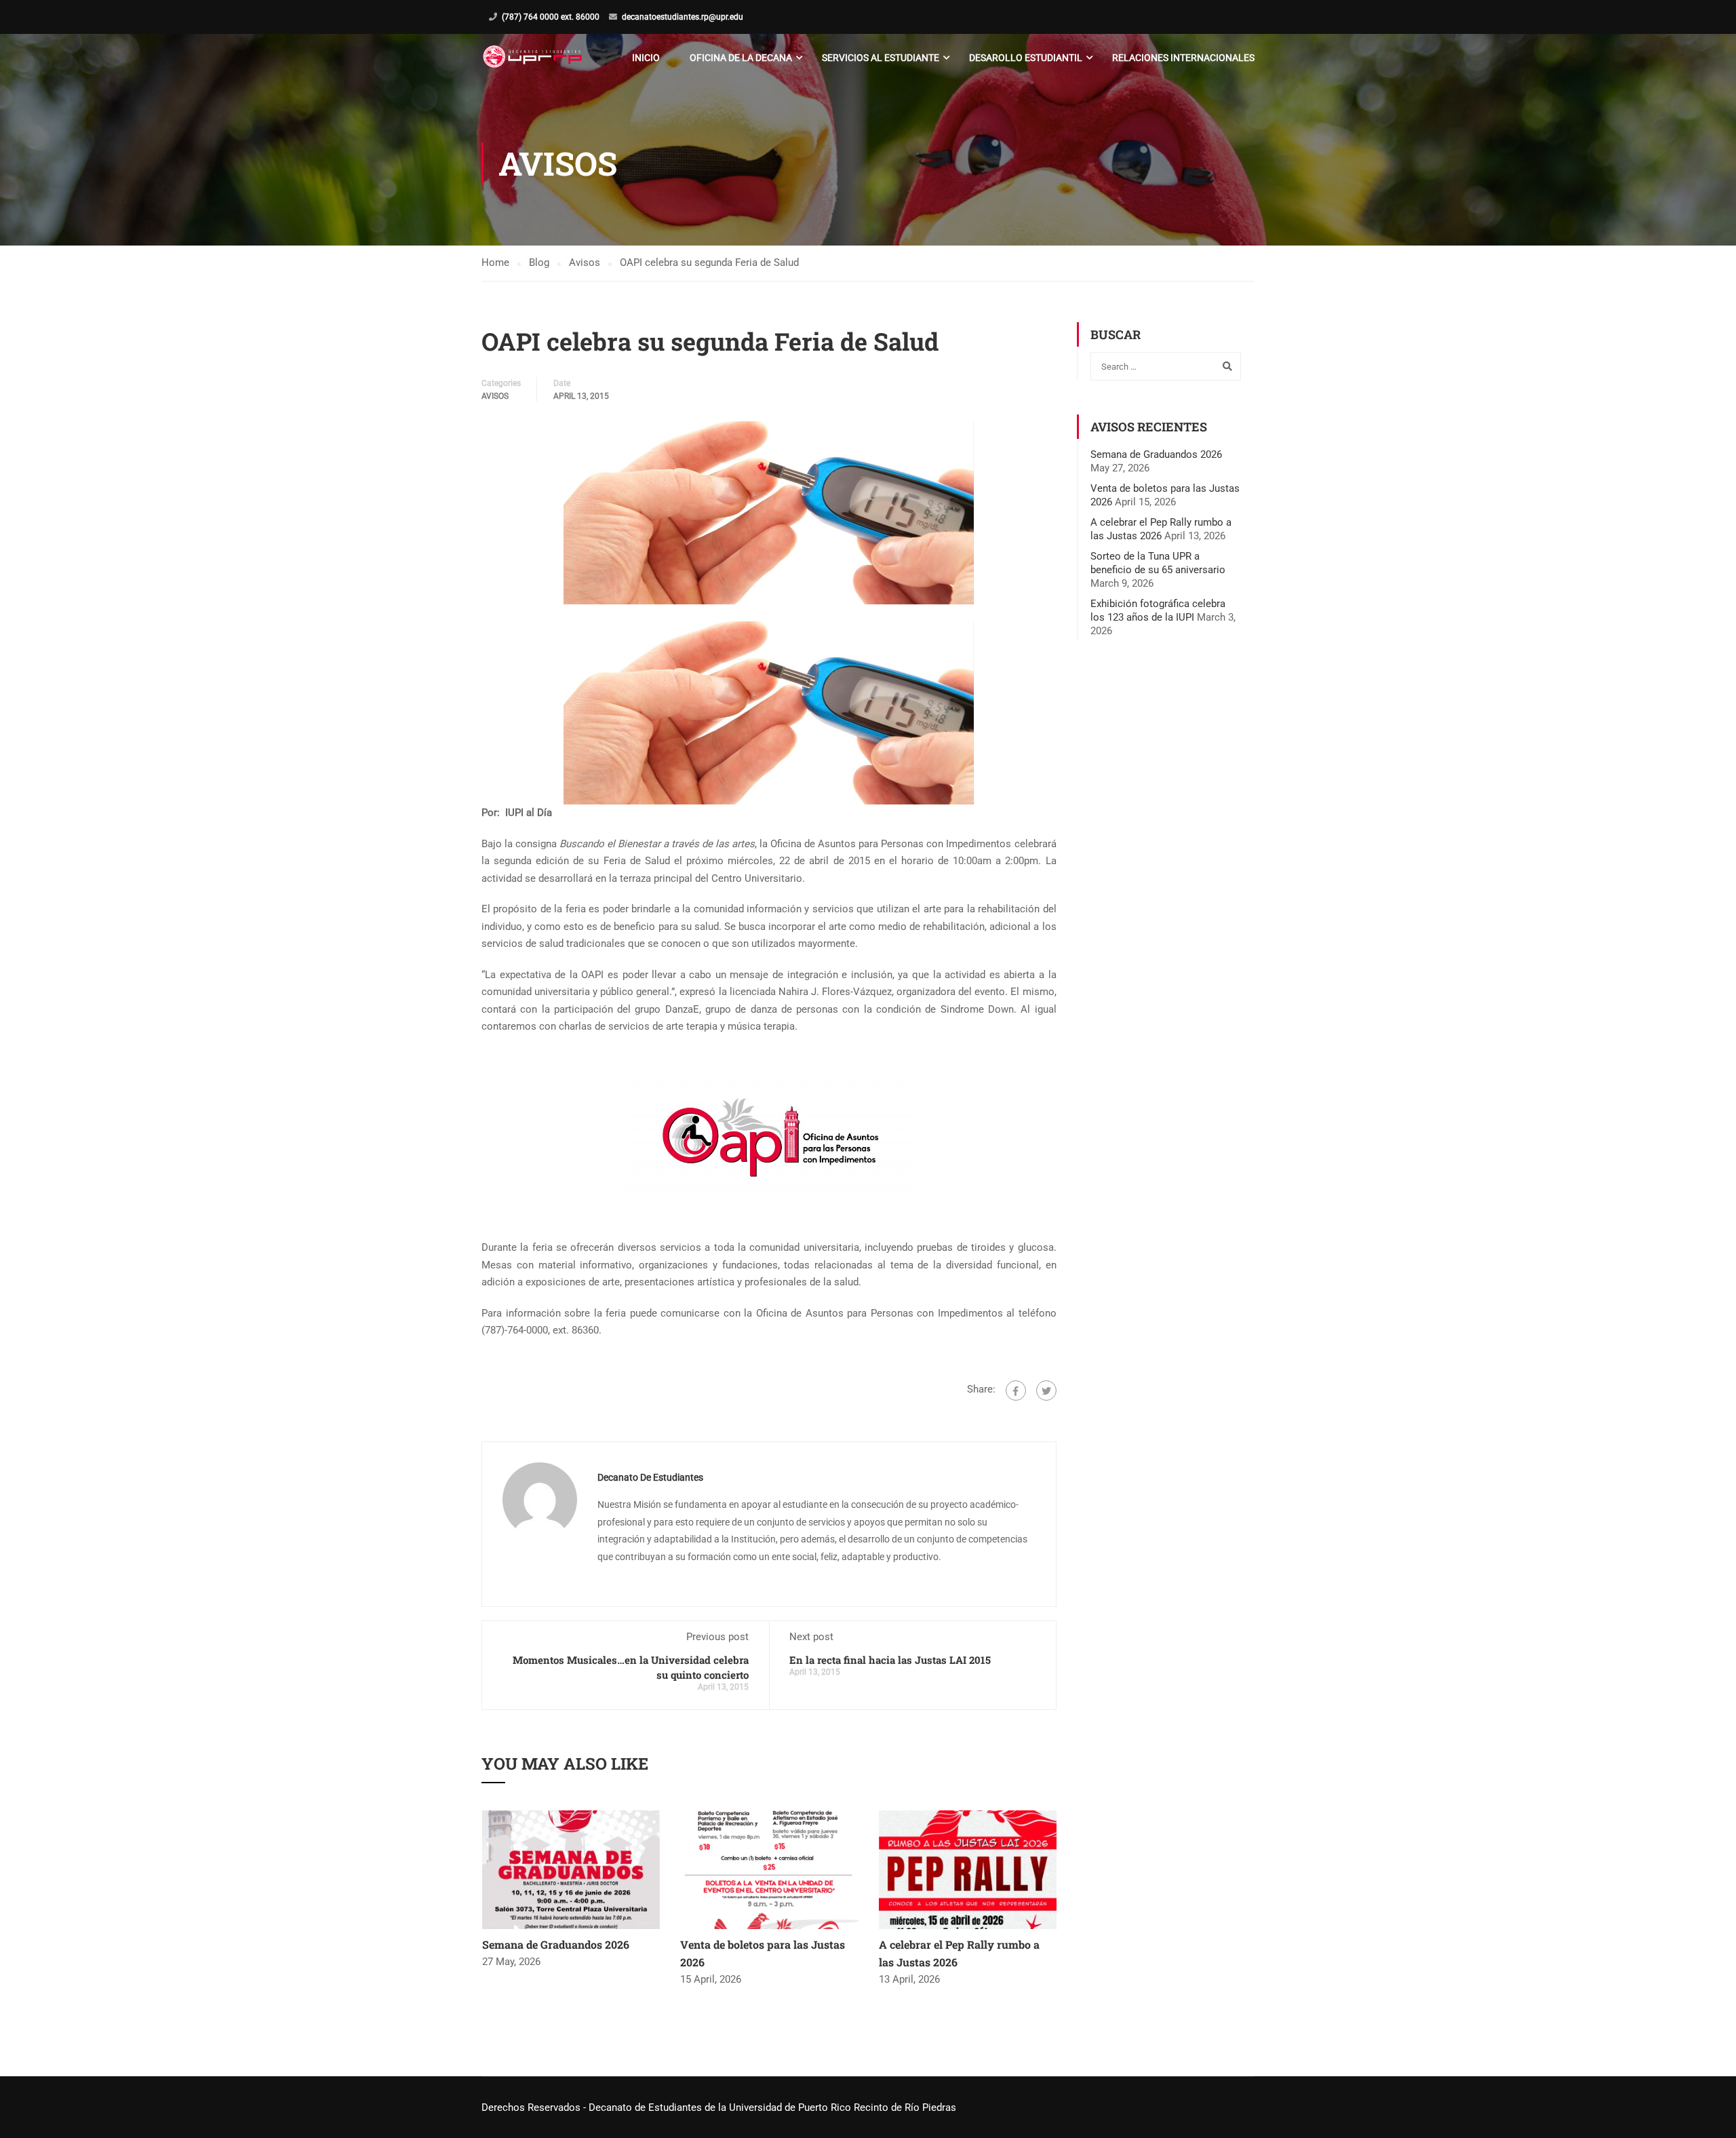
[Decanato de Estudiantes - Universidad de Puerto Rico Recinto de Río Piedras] (534, 58)
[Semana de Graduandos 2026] (571, 1869)
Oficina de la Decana (741, 58)
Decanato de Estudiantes (650, 1477)
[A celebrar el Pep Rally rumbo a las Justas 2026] (968, 1869)
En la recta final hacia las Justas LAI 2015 (890, 1660)
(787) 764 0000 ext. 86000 (551, 17)
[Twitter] (1046, 1391)
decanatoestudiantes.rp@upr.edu (683, 17)
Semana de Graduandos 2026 (556, 1944)
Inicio (646, 58)
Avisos (495, 396)
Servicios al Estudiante (881, 58)
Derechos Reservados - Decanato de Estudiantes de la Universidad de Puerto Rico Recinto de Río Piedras (719, 2107)
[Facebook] (1016, 1391)
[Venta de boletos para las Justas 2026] (769, 1869)
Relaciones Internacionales (1183, 58)
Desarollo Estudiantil (1026, 58)
